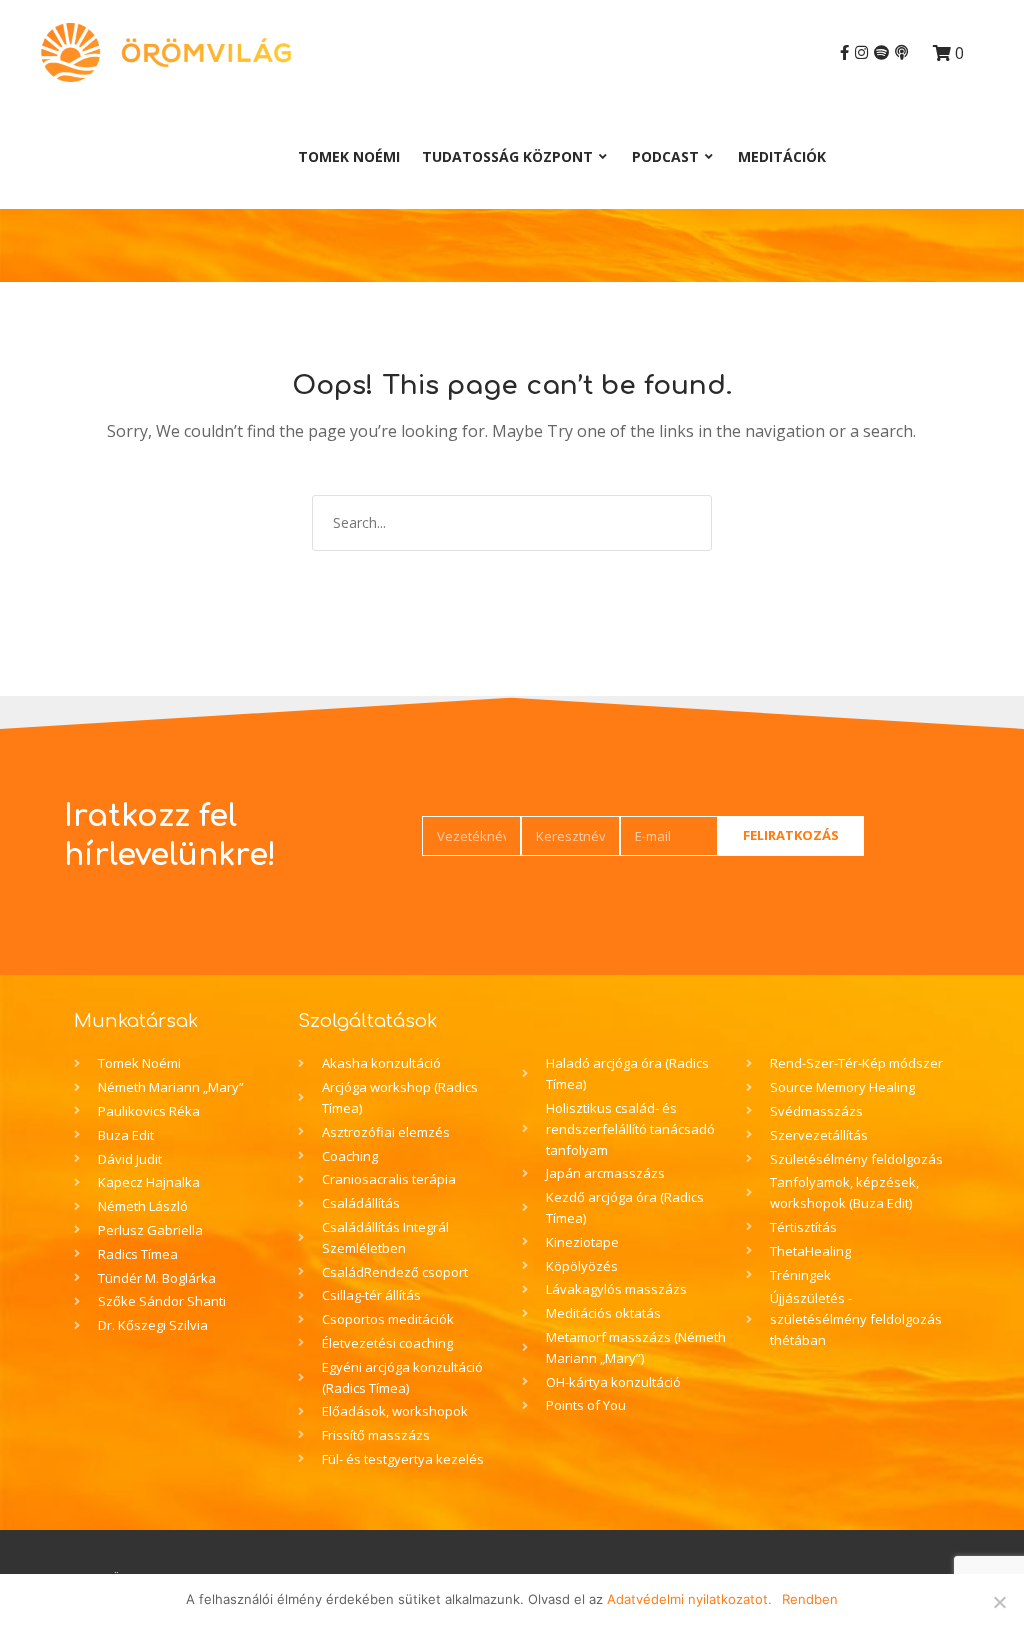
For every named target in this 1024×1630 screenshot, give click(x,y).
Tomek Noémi (349, 156)
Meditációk (782, 156)
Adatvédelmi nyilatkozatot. (689, 1599)
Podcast (665, 156)
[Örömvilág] (166, 52)
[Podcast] (901, 52)
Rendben (810, 1599)
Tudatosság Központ (507, 156)
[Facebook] (844, 52)
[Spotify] (881, 52)
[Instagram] (861, 52)
